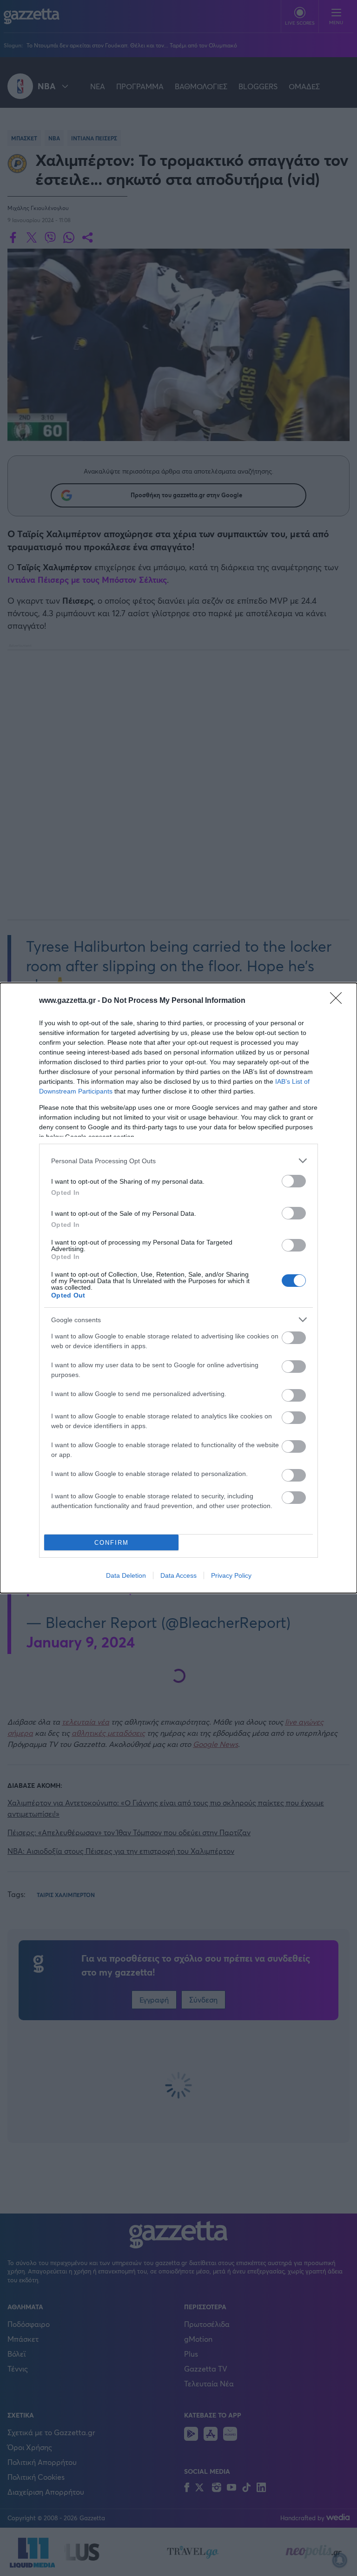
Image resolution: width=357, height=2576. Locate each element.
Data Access (178, 1575)
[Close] (339, 1001)
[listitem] (178, 1161)
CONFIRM (112, 1543)
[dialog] (178, 1288)
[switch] (294, 1181)
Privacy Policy (231, 1575)
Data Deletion (126, 1575)
